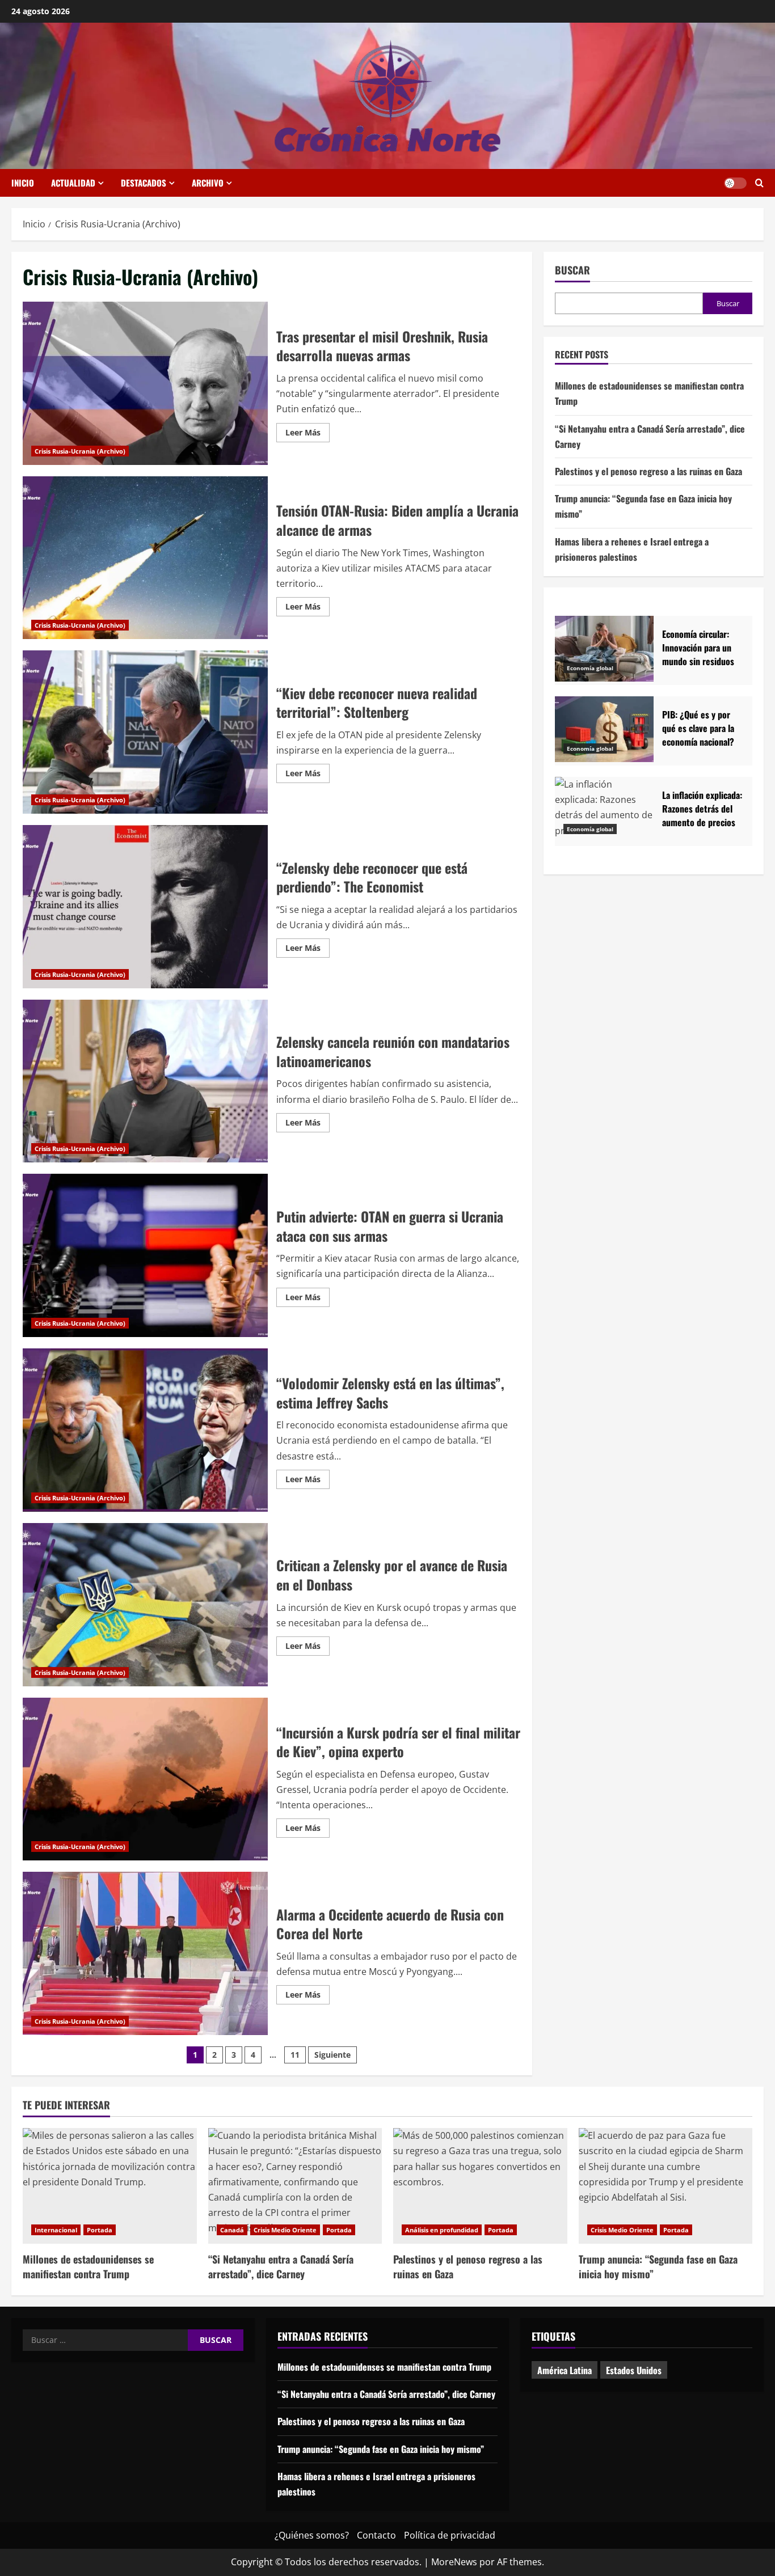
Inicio (23, 183)
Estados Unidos (634, 2370)
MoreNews (454, 2562)
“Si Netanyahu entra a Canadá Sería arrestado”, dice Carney (281, 2266)
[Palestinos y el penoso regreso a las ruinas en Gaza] (480, 2186)
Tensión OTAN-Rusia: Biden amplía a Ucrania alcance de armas (145, 558)
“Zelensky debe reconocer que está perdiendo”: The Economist (145, 907)
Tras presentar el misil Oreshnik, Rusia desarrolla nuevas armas (145, 383)
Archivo (208, 183)
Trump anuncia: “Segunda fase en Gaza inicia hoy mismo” (658, 2266)
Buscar (572, 270)
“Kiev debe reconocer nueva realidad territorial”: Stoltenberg (145, 732)
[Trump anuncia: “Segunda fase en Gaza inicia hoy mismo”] (666, 2186)
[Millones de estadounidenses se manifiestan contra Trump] (110, 2186)
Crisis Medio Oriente (285, 2230)
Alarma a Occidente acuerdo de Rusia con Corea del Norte (145, 1953)
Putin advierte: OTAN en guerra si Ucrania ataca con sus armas (145, 1255)
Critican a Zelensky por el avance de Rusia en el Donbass (145, 1605)
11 (295, 2055)
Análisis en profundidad (442, 2230)
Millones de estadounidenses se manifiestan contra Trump (88, 2266)
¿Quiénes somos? (312, 2535)
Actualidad (73, 183)
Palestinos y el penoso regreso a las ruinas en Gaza (648, 472)
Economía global (590, 668)
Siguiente (332, 2055)
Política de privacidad (450, 2535)
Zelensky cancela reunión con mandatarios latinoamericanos (145, 1081)
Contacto (376, 2535)
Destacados (144, 183)
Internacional (56, 2230)
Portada (100, 2230)
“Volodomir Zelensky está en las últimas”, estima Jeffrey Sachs (145, 1430)
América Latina (565, 2370)
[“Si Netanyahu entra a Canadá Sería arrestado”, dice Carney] (295, 2186)
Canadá (232, 2230)
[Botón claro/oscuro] (735, 183)
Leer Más (308, 434)
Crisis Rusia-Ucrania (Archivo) (80, 451)
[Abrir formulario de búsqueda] (759, 183)
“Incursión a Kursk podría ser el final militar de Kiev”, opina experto (145, 1779)
